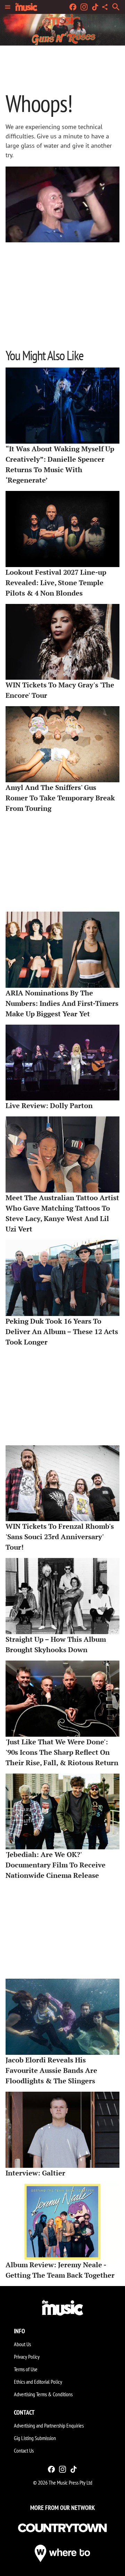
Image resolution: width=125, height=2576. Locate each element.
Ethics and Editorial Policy (38, 2382)
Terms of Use (26, 2369)
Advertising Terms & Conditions (43, 2394)
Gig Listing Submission (35, 2438)
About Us (22, 2344)
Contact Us (24, 2450)
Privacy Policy (27, 2357)
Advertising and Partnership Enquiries (49, 2425)
